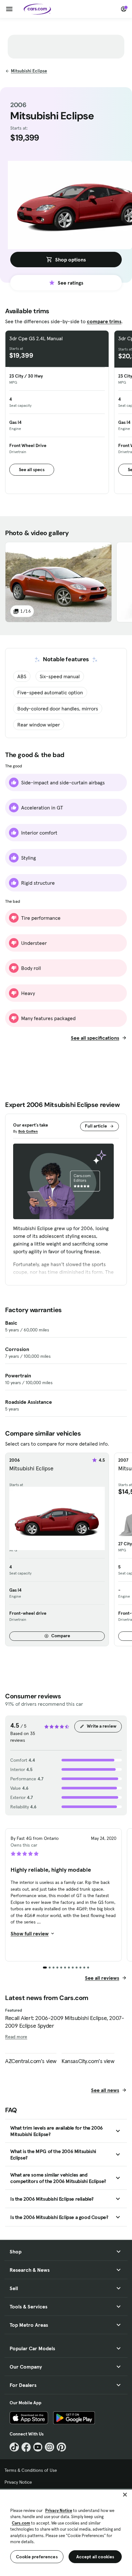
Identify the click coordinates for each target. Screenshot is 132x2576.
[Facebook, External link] (26, 2447)
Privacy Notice (18, 2482)
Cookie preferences (37, 2557)
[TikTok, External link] (14, 2447)
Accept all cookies (95, 2557)
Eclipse (29, 71)
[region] (66, 2532)
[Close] (125, 2495)
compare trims (104, 321)
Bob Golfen (28, 1131)
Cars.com (21, 2523)
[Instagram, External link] (50, 2447)
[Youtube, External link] (38, 2447)
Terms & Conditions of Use (31, 2470)
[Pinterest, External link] (61, 2447)
